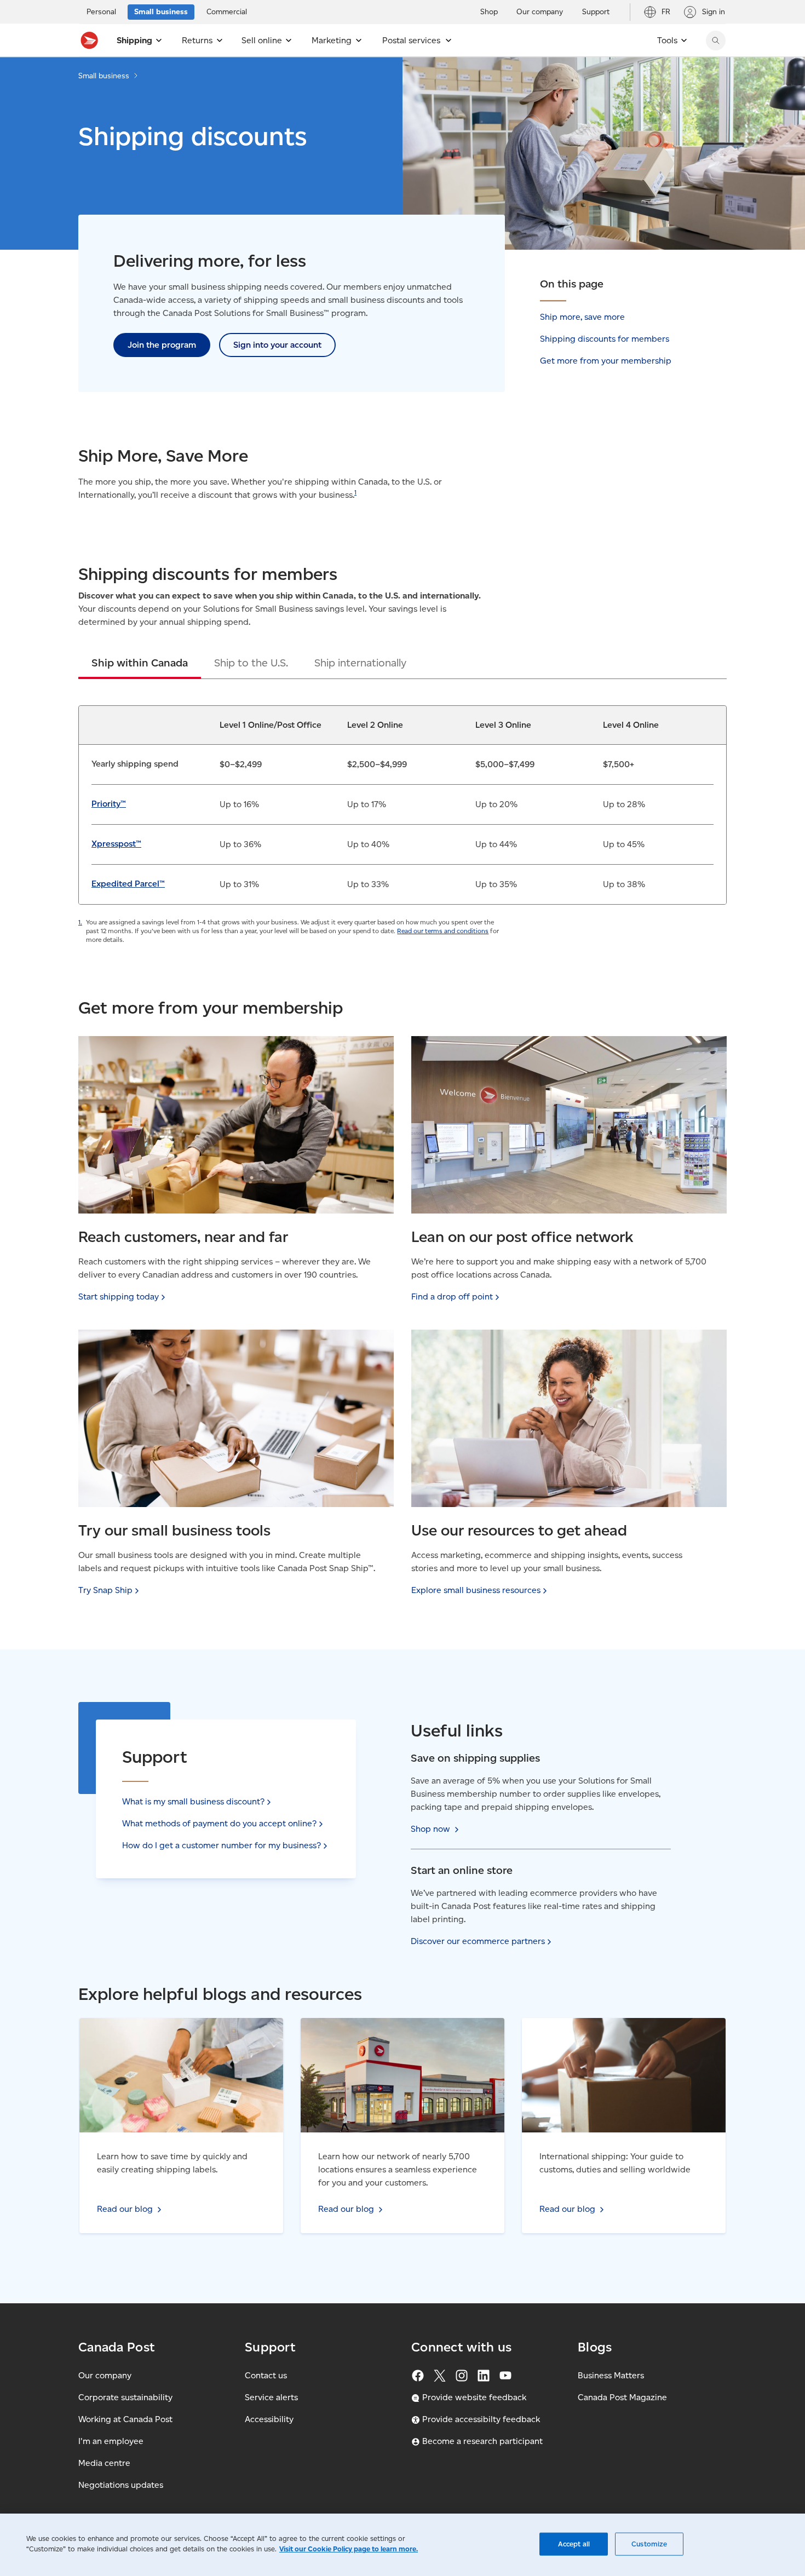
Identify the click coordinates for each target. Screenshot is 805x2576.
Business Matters (611, 2375)
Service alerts (271, 2397)
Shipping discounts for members (605, 339)
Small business (104, 76)
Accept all (574, 2544)
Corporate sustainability (125, 2397)
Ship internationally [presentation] (360, 663)
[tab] (140, 663)
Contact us (266, 2375)
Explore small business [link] (476, 1590)
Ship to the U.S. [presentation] (251, 663)
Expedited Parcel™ (128, 884)
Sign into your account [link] (277, 345)
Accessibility (269, 2419)
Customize (649, 2544)
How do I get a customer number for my (222, 1845)
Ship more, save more (582, 317)
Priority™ (109, 804)
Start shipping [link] (119, 1296)
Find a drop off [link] (452, 1296)
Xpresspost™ (116, 844)
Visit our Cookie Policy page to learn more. (349, 2549)
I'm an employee (111, 2441)
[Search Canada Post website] (716, 41)
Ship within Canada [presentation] (140, 663)
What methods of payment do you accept (219, 1823)
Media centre (104, 2463)
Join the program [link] (162, 345)
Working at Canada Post (125, 2419)
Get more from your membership (606, 361)
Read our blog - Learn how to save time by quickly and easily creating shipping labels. (178, 2031)
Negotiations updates (121, 2485)
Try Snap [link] (105, 1590)
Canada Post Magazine (622, 2397)
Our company (105, 2375)
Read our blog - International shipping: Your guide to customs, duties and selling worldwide (620, 2031)
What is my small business (193, 1801)
